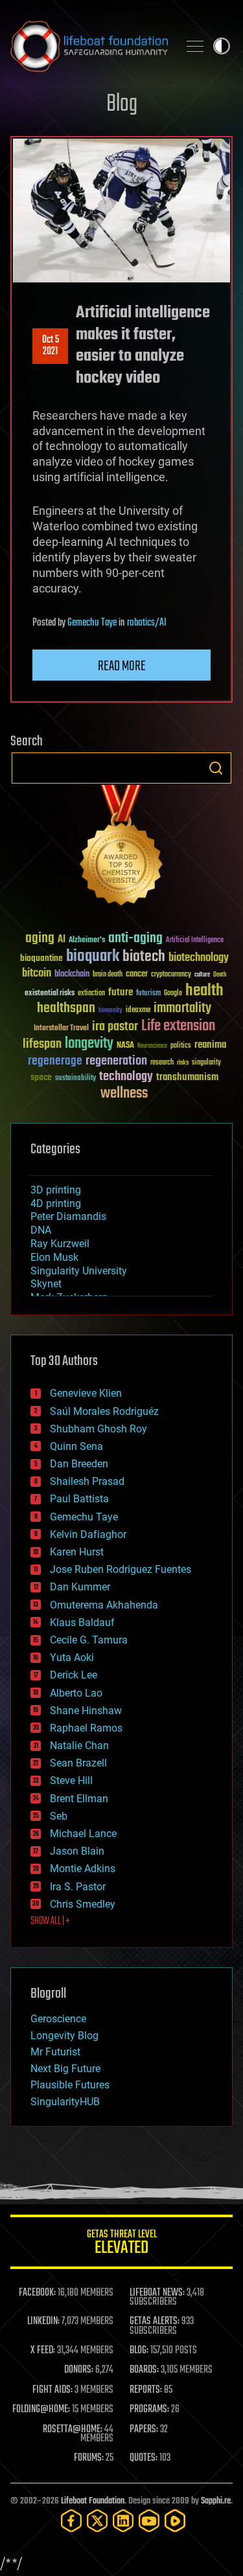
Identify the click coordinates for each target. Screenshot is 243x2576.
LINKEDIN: (43, 2322)
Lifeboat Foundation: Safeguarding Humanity (89, 46)
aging (40, 939)
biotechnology (199, 958)
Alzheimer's (87, 941)
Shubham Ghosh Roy (98, 1429)
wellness (124, 1094)
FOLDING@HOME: (41, 2410)
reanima (210, 1045)
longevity (89, 1044)
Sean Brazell (78, 1763)
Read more (122, 666)
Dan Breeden (79, 1464)
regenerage (55, 1061)
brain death (108, 975)
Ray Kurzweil (60, 1244)
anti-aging (135, 939)
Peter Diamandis (68, 1216)
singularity (206, 1063)
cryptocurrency (171, 975)
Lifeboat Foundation (93, 2501)
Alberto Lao (76, 1693)
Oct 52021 (51, 346)
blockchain (72, 975)
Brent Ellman (79, 1799)
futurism (148, 994)
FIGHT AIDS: (52, 2390)
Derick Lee (74, 1675)
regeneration (116, 1061)
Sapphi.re (216, 2501)
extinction (91, 994)
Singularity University (79, 1271)
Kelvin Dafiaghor (88, 1534)
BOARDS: (144, 2370)
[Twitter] (97, 2521)
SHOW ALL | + (50, 1921)
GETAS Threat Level (122, 2244)
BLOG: (139, 2351)
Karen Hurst (77, 1552)
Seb (59, 1816)
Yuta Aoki (72, 1657)
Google (173, 994)
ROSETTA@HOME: (73, 2430)
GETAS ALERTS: (155, 2322)
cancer (137, 975)
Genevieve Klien (86, 1393)
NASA (125, 1046)
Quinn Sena (76, 1446)
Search (216, 768)
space (41, 1077)
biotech (144, 957)
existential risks (50, 994)
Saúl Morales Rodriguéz (104, 1411)
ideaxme (138, 1011)
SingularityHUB (65, 2102)
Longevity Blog (64, 2036)
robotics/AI (147, 623)
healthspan (66, 1009)
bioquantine (41, 958)
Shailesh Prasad (87, 1481)
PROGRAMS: (149, 2410)
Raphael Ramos (86, 1728)
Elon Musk (54, 1257)
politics (181, 1046)
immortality (182, 1008)
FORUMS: (89, 2458)
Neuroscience (152, 1047)
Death (220, 975)
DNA (41, 1230)
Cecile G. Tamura (89, 1640)
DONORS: (79, 2370)
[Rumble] (175, 2521)
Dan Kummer (80, 1587)
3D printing (56, 1190)
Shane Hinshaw (86, 1711)
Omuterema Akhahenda (104, 1605)
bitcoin (37, 974)
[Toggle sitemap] (195, 46)
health (204, 991)
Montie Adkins (83, 1869)
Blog (122, 105)
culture (202, 975)
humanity (110, 1011)
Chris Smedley (83, 1904)
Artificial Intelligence (195, 941)
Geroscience (58, 2019)
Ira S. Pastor (78, 1887)
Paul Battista (79, 1499)
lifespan (42, 1044)
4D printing (56, 1203)
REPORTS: (146, 2390)
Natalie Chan (79, 1746)
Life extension (178, 1026)
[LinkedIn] (123, 2521)
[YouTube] (149, 2521)
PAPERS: (144, 2430)
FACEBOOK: (37, 2293)
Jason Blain (77, 1851)
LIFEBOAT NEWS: (157, 2293)
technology (126, 1077)
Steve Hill (71, 1780)
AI (62, 940)
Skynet (46, 1284)
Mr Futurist (55, 2052)
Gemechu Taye (92, 623)
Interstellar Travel (61, 1029)
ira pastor (115, 1027)
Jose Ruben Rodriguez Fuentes (121, 1569)
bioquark (93, 957)
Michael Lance (83, 1834)
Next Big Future (65, 2069)
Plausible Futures (70, 2085)
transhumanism (187, 1077)
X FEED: (43, 2351)
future (121, 992)
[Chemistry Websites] (121, 848)
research (162, 1063)
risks (183, 1063)
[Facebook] (71, 2521)
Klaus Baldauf (82, 1622)
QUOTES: (144, 2458)
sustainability (75, 1079)
